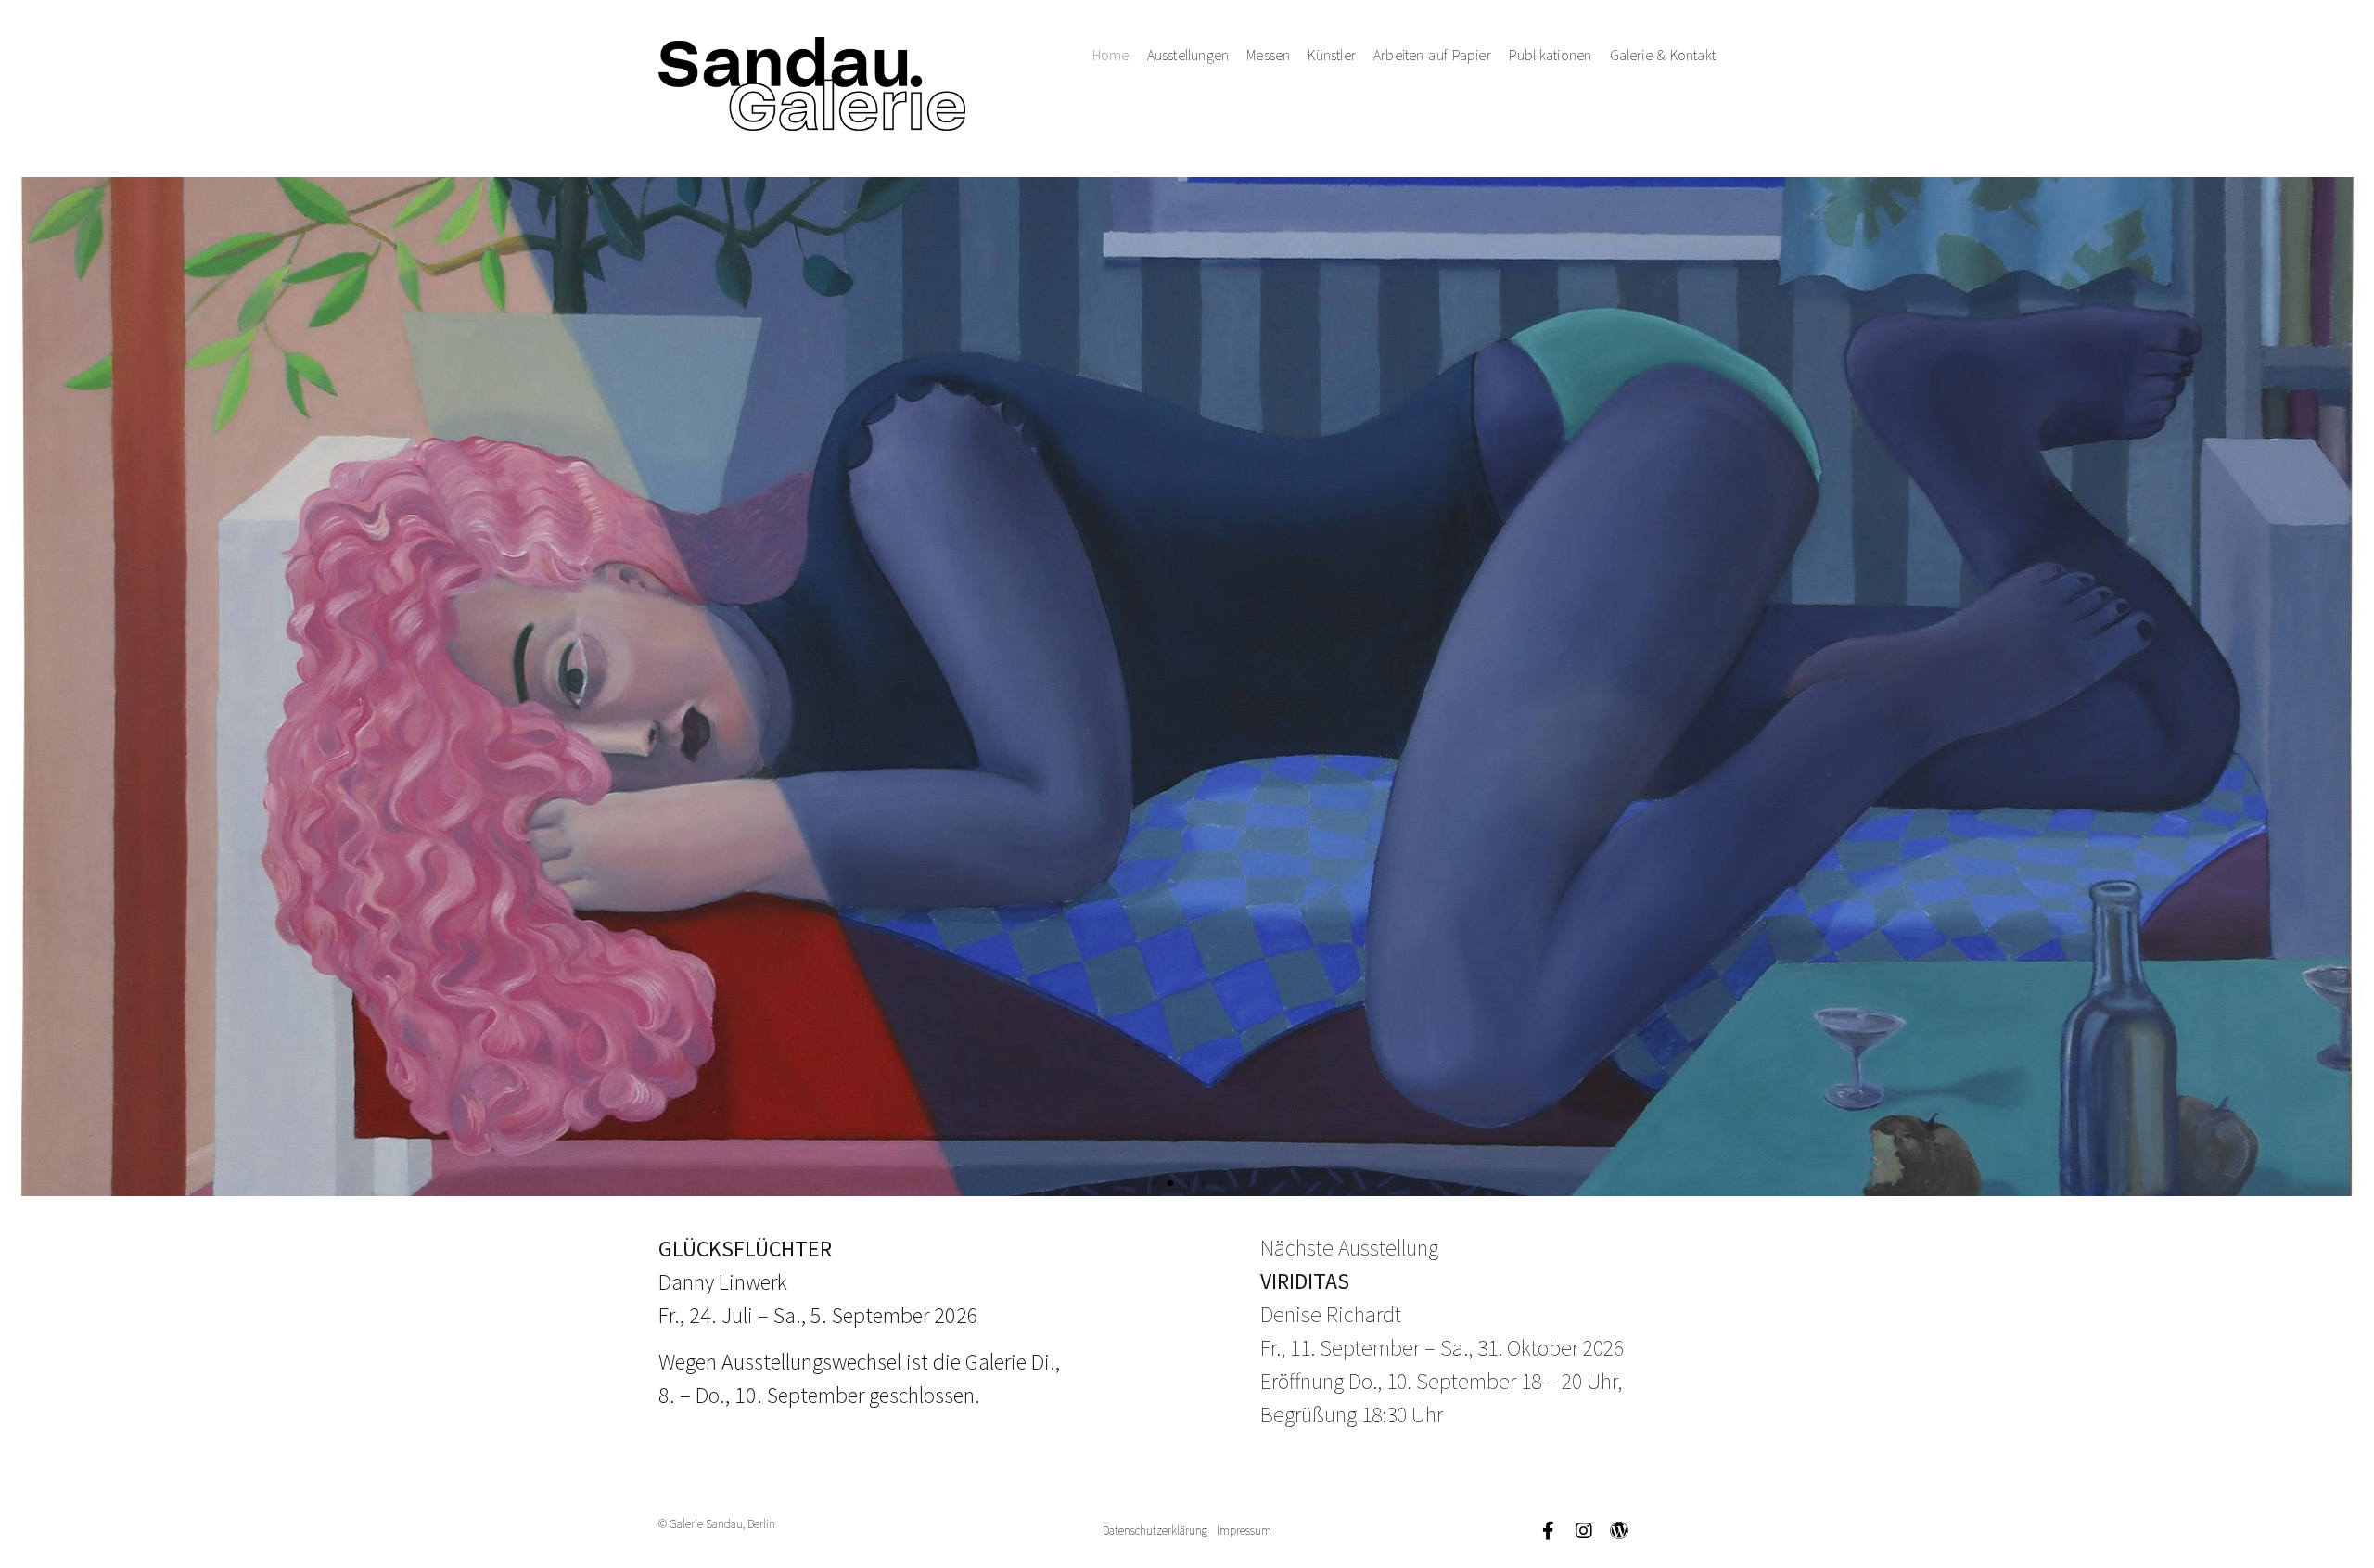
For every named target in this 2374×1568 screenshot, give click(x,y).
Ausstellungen (1188, 55)
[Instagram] (1584, 1531)
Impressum (1244, 1530)
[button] (1154, 1183)
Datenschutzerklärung (1155, 1530)
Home (1111, 55)
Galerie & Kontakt (1663, 55)
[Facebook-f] (1549, 1531)
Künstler (1332, 55)
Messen (1268, 55)
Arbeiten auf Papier (1432, 55)
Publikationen (1551, 55)
